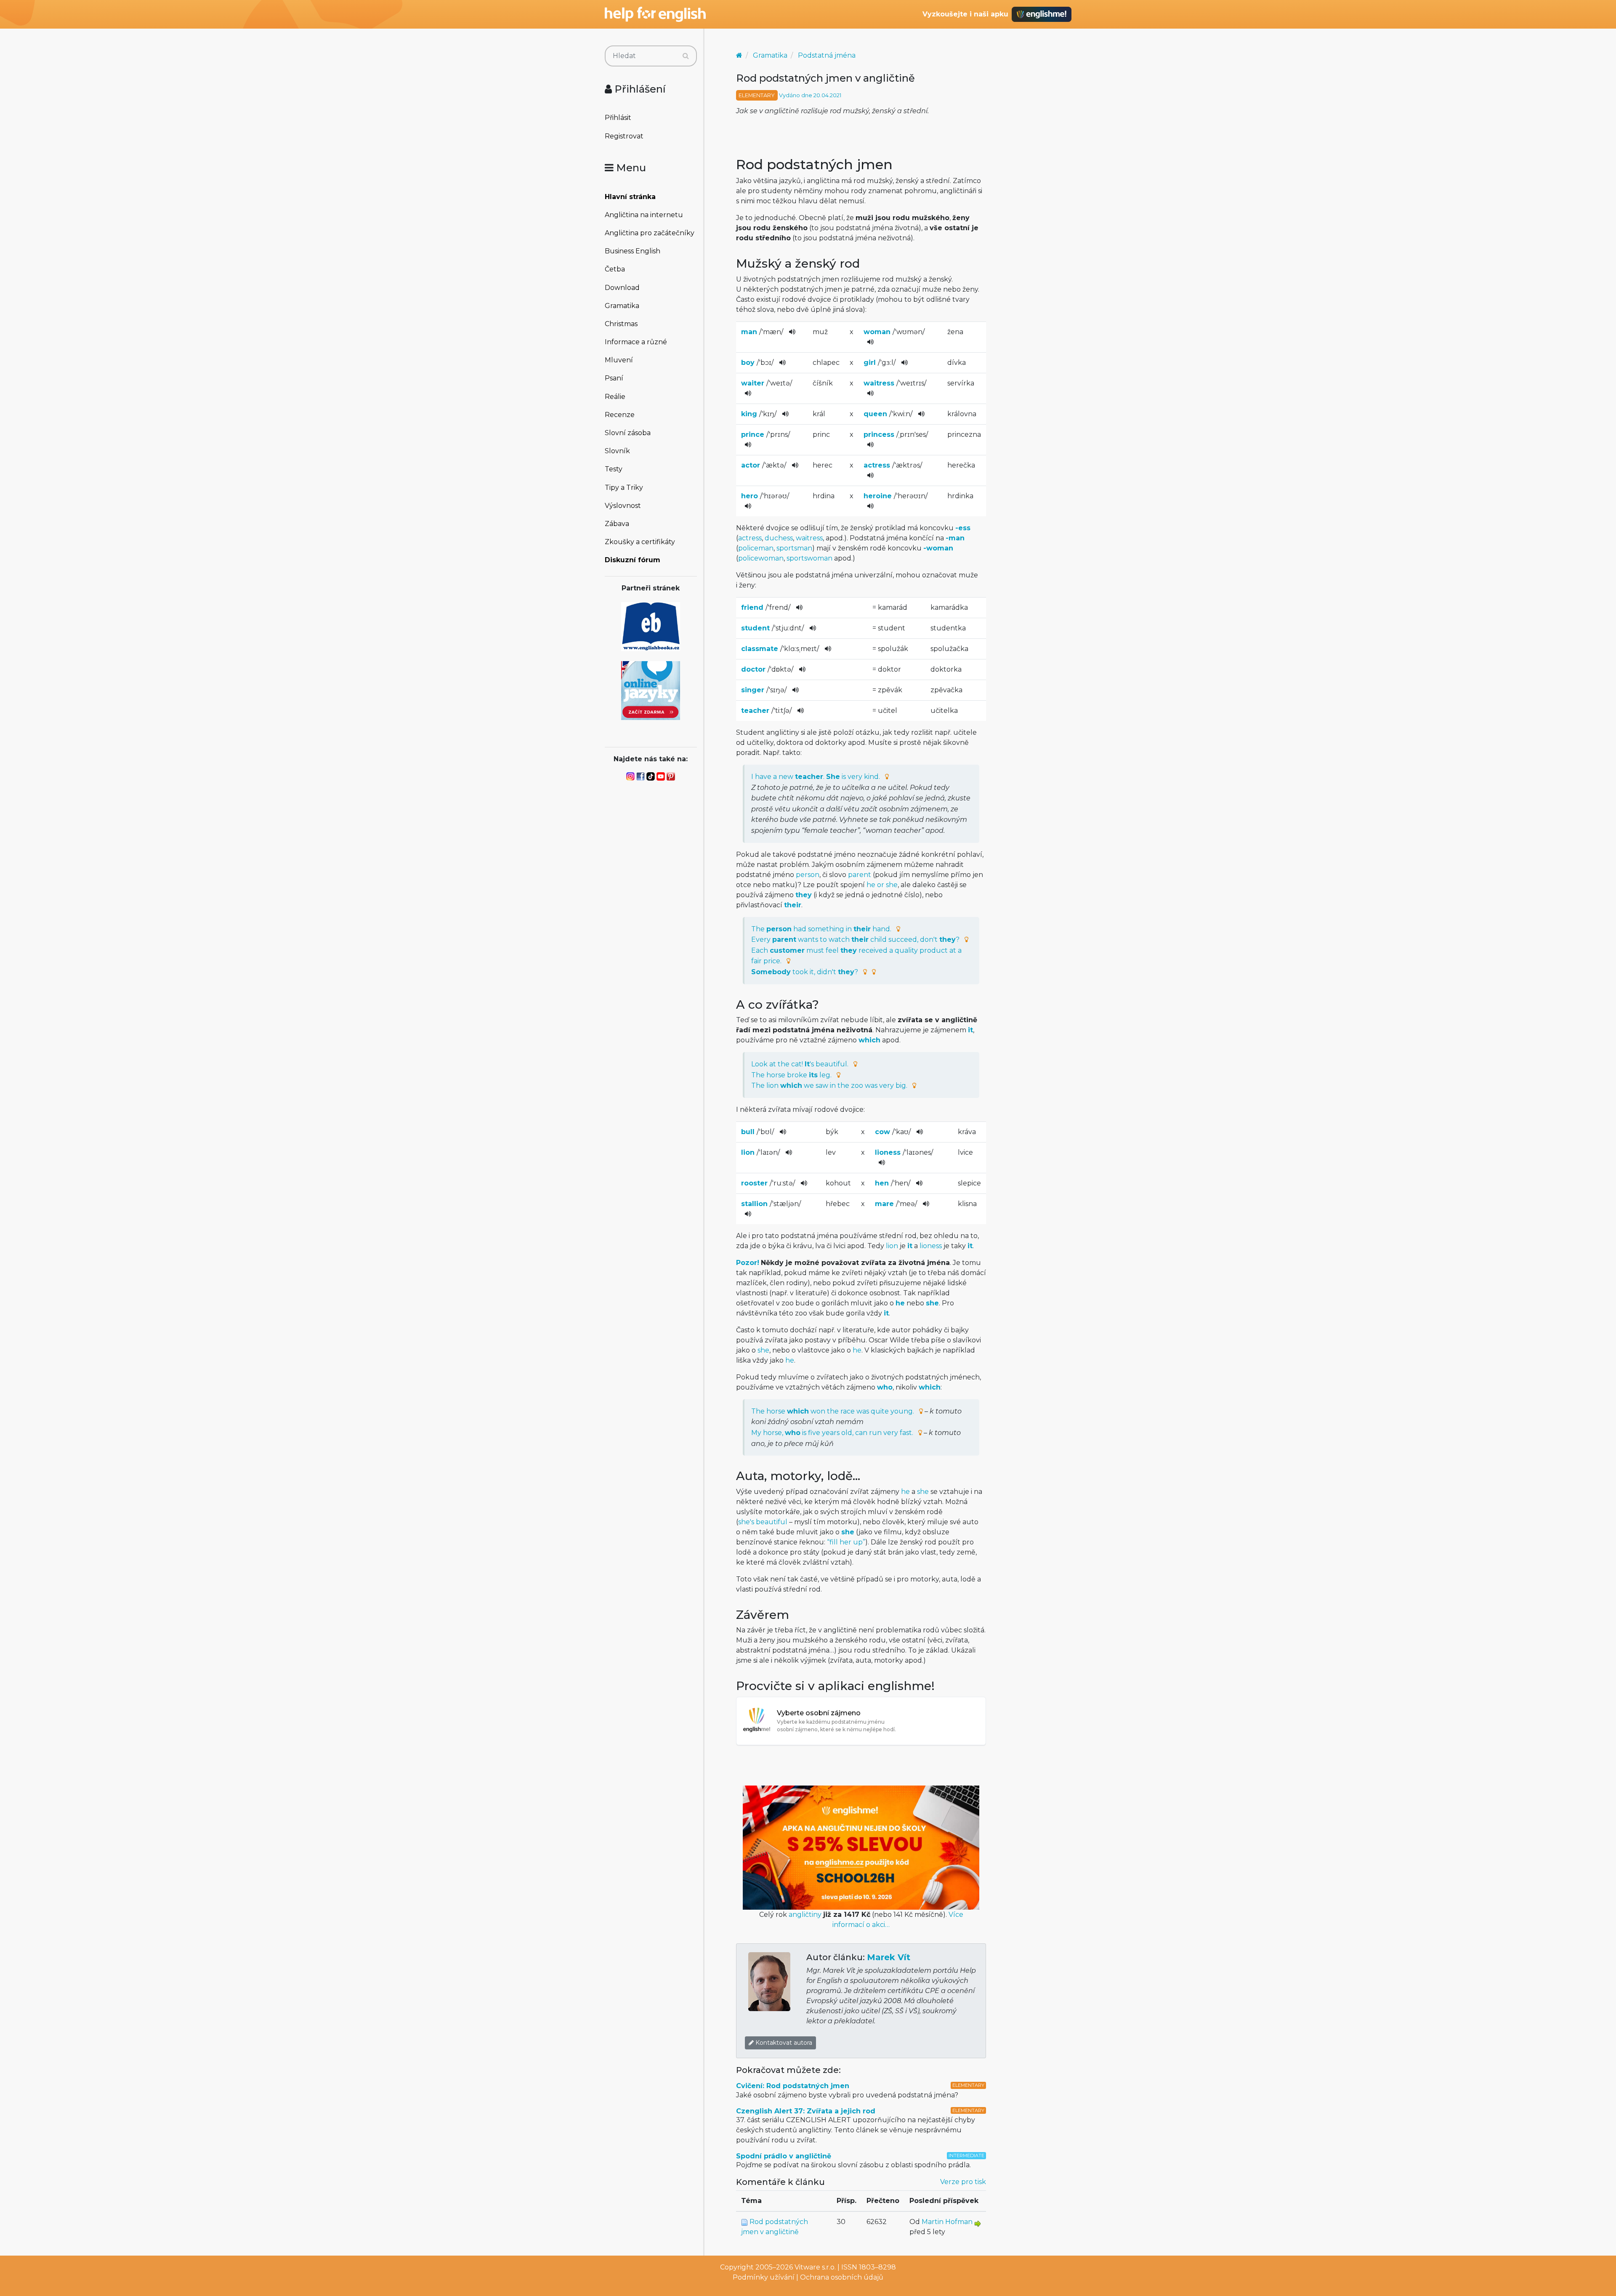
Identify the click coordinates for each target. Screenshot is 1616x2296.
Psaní (614, 378)
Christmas (621, 324)
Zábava (617, 524)
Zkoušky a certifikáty (640, 542)
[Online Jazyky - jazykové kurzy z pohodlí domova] (651, 690)
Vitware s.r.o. (815, 2267)
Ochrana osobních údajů (842, 2277)
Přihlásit (618, 118)
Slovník (617, 451)
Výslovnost (623, 506)
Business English (633, 251)
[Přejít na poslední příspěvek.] (978, 2223)
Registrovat (624, 136)
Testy (614, 469)
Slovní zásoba (628, 433)
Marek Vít (889, 1957)
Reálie (615, 397)
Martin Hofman (947, 2222)
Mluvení (619, 360)
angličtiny (805, 1915)
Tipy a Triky (624, 488)
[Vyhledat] (686, 56)
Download (622, 288)
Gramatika (622, 306)
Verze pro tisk (963, 2182)
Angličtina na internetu (644, 215)
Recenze (620, 415)
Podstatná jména (827, 55)
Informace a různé (636, 342)
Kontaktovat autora (783, 2043)
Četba (615, 269)
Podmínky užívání (764, 2277)
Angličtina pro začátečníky (650, 233)
